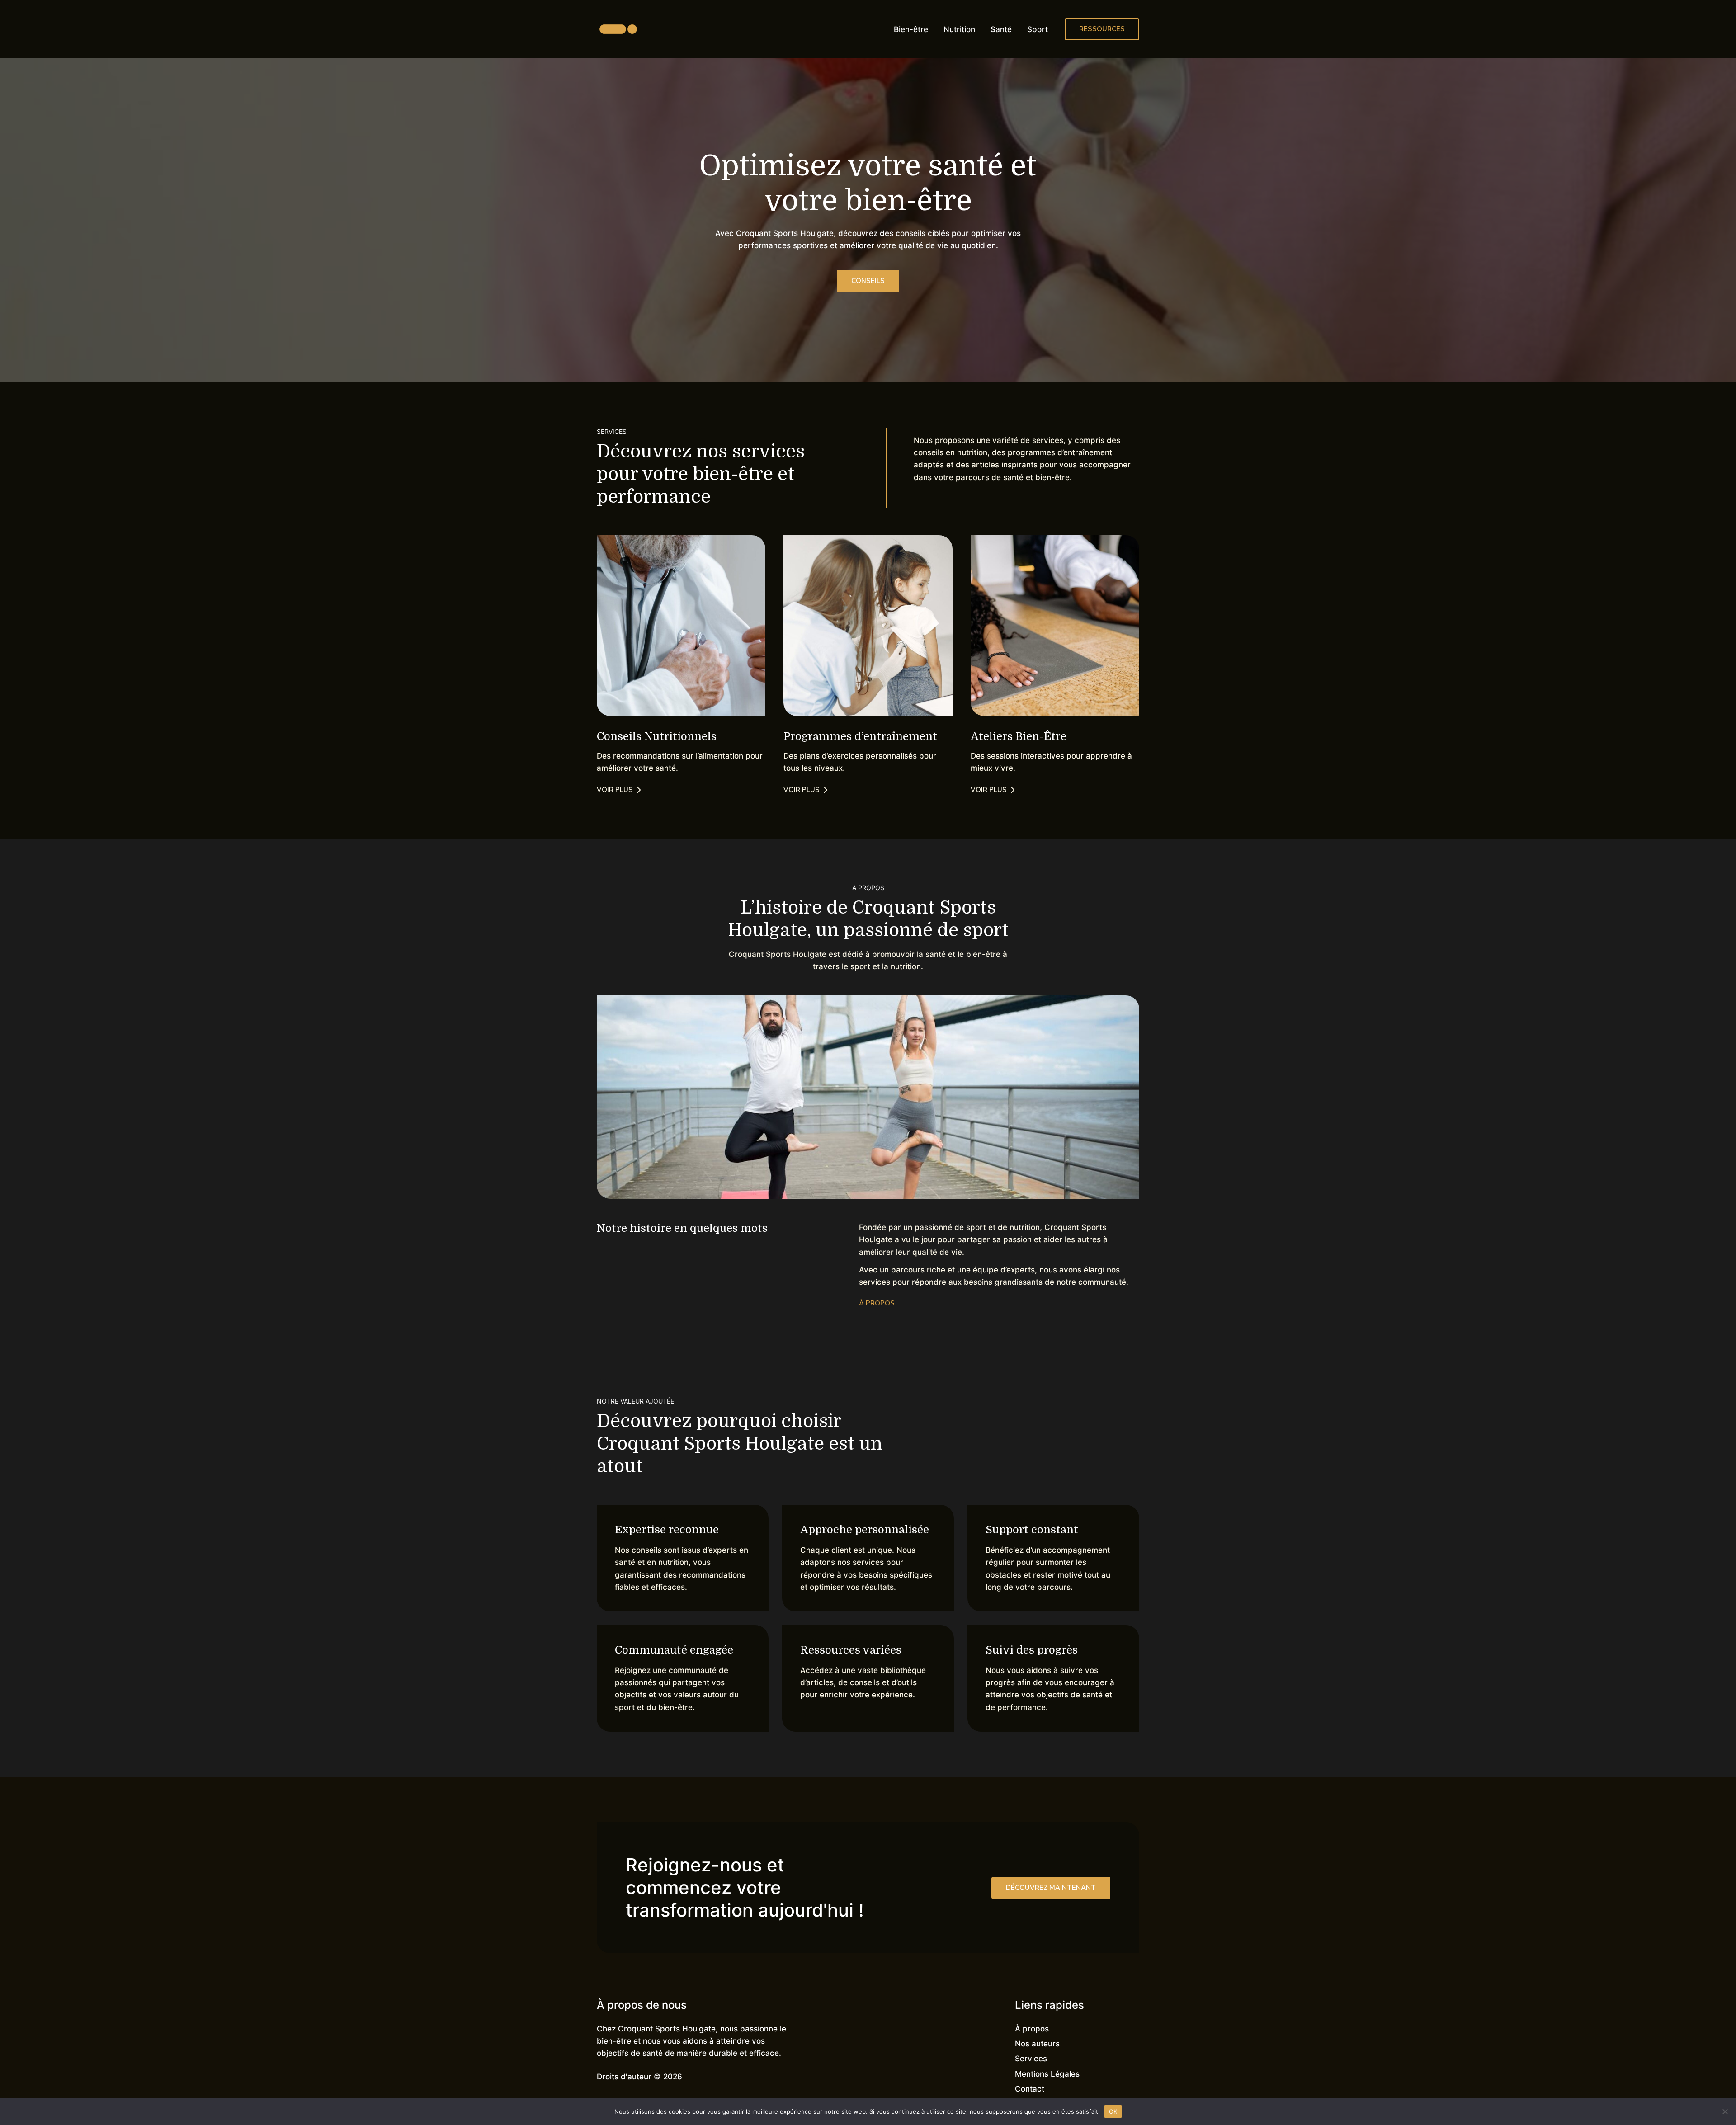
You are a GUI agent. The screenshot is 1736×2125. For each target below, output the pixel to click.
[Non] (1725, 2111)
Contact (1030, 2089)
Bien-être (911, 29)
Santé (1001, 29)
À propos (1032, 2029)
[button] (1102, 29)
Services (1031, 2059)
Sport (1038, 29)
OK (1113, 2111)
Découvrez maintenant (1051, 1888)
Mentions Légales (1047, 2074)
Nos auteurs (1037, 2044)
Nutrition (959, 29)
